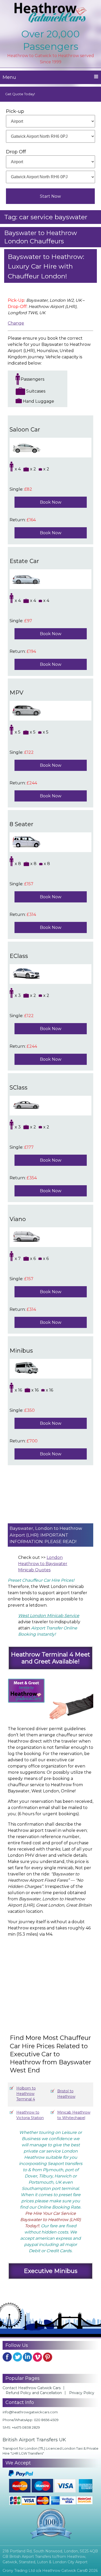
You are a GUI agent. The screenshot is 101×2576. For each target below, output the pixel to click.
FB (7, 2357)
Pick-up (15, 111)
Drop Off (16, 152)
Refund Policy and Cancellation (34, 2393)
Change (16, 323)
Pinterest (48, 2357)
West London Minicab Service (49, 1616)
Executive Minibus (51, 2271)
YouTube (38, 2357)
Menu (9, 77)
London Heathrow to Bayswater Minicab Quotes (43, 1564)
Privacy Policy (82, 2393)
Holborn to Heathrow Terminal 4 (26, 2094)
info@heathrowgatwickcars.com (30, 2412)
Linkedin (27, 2357)
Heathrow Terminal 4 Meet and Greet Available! (51, 1658)
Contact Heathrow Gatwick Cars (32, 2388)
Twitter (17, 2357)
